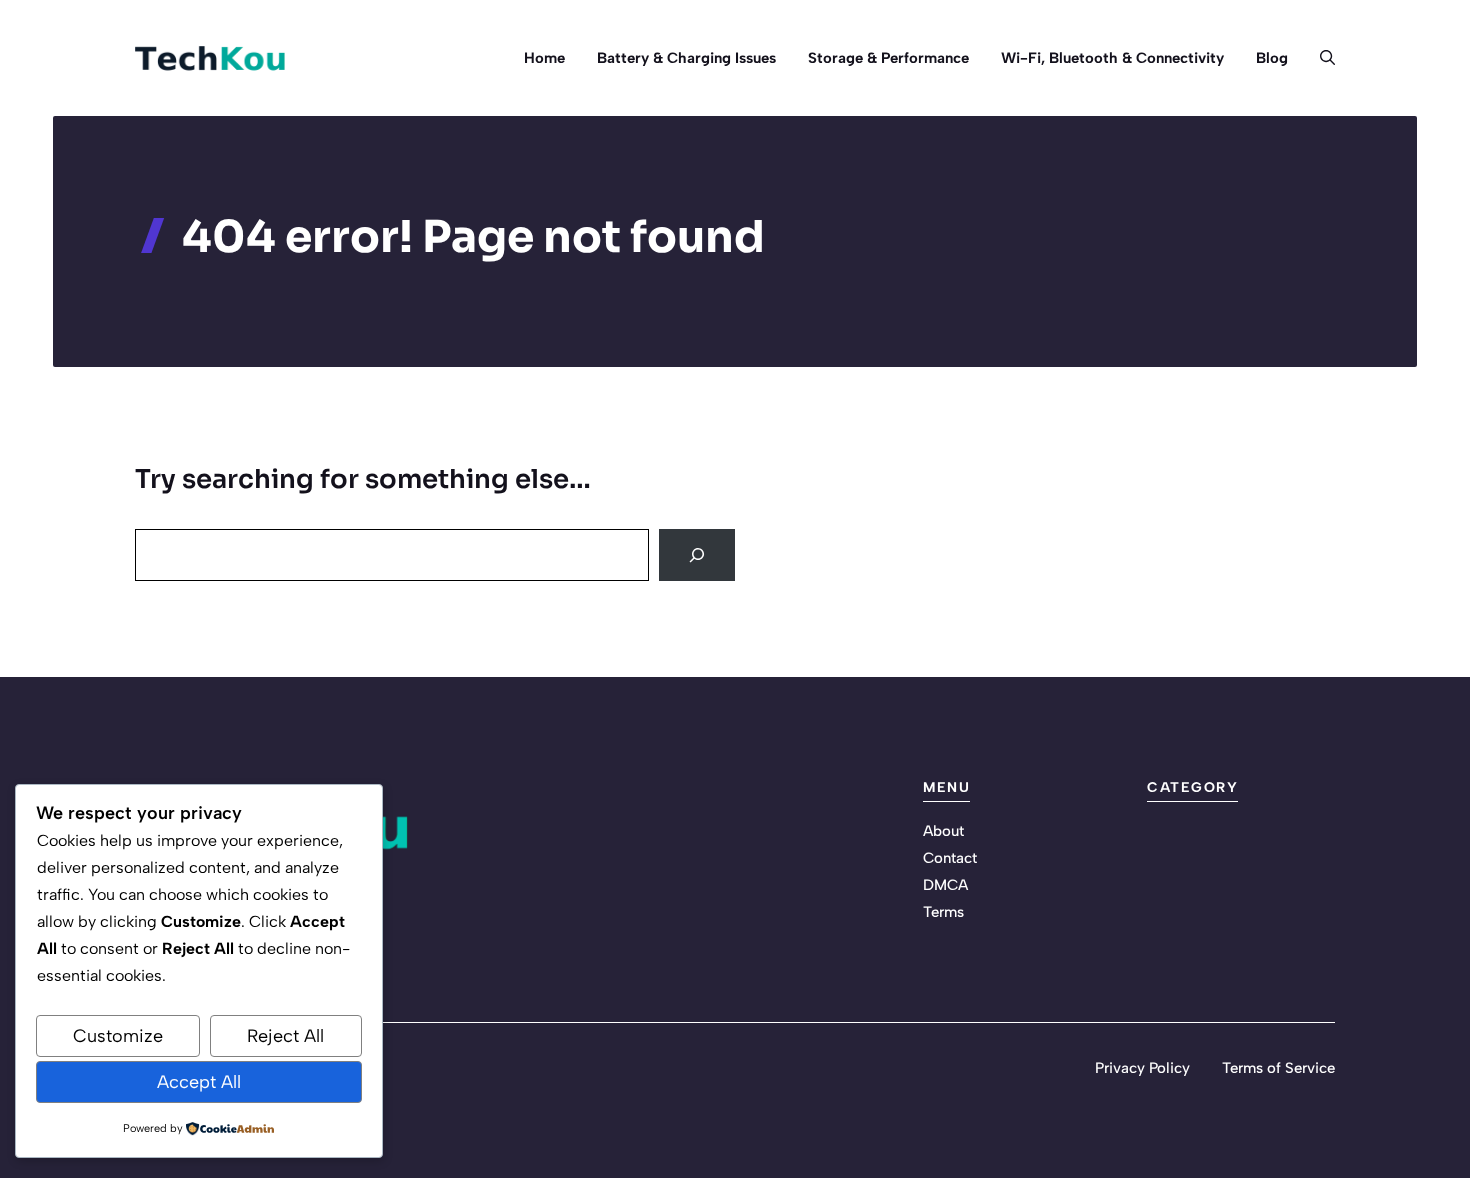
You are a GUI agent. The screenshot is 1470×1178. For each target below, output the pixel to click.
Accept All (199, 1082)
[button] (1319, 58)
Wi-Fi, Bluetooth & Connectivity (1112, 58)
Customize (118, 1036)
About (943, 831)
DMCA (945, 885)
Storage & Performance (888, 58)
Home (544, 58)
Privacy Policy (1142, 1068)
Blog (1272, 58)
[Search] (697, 555)
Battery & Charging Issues (686, 58)
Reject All (285, 1036)
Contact (950, 858)
